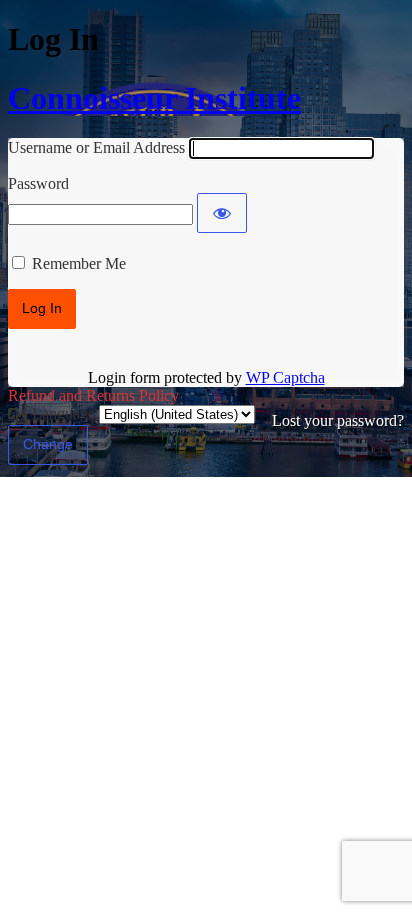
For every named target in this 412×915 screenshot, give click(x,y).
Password (38, 183)
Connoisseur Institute (154, 98)
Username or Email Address (96, 147)
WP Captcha (285, 377)
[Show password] (222, 213)
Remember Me (79, 263)
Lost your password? (338, 420)
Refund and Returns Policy (93, 395)
